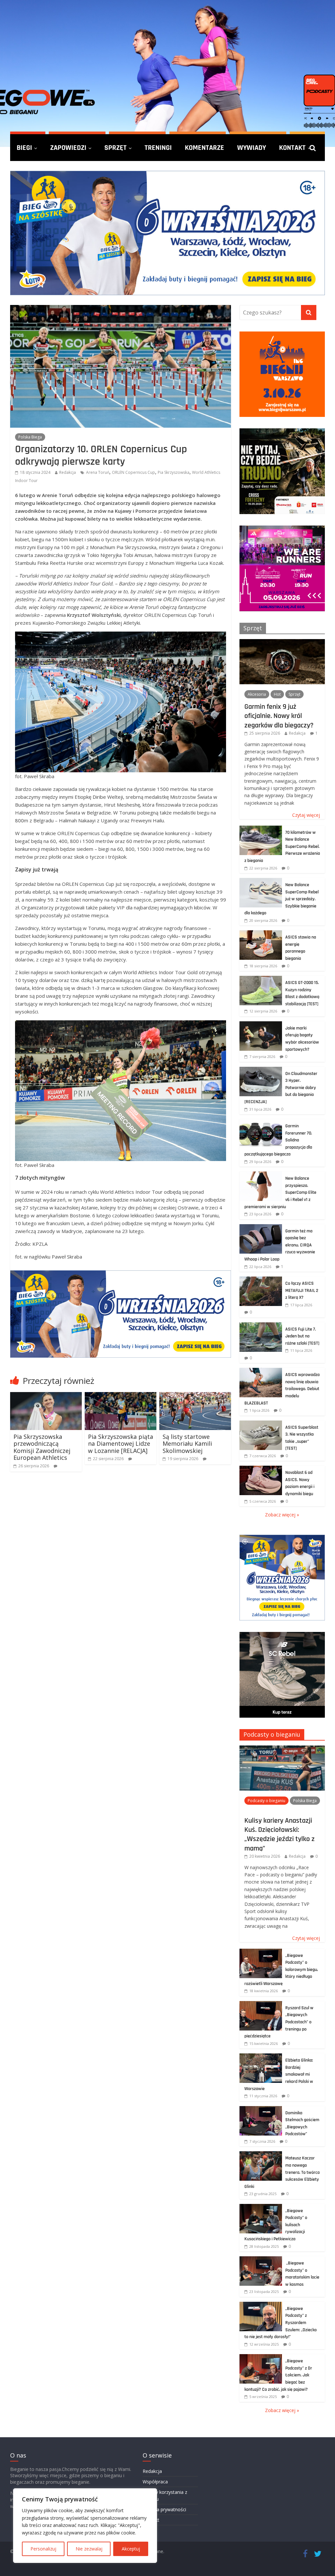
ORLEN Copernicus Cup (133, 472)
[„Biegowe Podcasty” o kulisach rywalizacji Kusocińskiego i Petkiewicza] (261, 2207)
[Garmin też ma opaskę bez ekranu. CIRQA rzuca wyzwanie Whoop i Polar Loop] (261, 1228)
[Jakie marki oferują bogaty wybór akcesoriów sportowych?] (261, 1025)
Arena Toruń (98, 472)
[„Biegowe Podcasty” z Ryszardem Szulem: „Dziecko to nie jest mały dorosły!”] (261, 2305)
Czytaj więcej (306, 815)
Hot (277, 694)
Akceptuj (131, 2549)
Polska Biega (30, 437)
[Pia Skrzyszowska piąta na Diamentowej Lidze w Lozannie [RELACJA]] (121, 1396)
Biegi (24, 148)
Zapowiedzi (68, 148)
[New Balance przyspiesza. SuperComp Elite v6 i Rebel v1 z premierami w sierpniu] (261, 1175)
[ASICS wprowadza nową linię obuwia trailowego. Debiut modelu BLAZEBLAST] (261, 1371)
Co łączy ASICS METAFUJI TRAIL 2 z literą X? (302, 1290)
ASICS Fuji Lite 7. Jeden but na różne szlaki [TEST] (302, 1336)
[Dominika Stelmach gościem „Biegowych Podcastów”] (261, 2110)
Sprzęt (115, 148)
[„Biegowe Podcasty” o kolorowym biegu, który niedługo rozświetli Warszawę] (261, 1952)
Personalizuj (43, 2549)
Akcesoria (257, 694)
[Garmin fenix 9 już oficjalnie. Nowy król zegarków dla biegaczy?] (282, 643)
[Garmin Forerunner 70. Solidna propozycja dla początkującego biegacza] (261, 1123)
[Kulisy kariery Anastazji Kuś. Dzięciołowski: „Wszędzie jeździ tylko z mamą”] (282, 1749)
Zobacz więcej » (282, 1515)
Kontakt (292, 148)
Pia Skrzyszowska (174, 472)
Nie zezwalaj (89, 2549)
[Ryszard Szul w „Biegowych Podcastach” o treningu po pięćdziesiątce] (261, 2004)
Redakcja (68, 472)
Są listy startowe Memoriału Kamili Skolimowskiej (187, 1444)
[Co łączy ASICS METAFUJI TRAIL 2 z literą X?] (261, 1280)
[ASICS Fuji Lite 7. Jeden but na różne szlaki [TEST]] (261, 1326)
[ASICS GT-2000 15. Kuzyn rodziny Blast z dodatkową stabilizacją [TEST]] (261, 979)
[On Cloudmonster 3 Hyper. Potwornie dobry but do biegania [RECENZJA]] (261, 1070)
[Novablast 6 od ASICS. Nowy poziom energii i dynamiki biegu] (261, 1469)
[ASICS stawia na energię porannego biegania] (261, 934)
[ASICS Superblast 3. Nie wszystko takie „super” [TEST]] (261, 1424)
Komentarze (204, 148)
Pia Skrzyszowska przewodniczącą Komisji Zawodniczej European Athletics (42, 1447)
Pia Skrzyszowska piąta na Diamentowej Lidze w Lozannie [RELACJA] (121, 1444)
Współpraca (155, 2482)
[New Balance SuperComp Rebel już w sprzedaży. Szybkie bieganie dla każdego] (261, 881)
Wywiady (252, 148)
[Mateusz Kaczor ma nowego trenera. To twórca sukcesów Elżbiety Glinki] (261, 2155)
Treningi (158, 148)
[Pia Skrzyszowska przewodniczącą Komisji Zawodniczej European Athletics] (46, 1396)
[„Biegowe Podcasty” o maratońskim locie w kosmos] (261, 2260)
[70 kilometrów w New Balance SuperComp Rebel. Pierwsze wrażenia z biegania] (261, 829)
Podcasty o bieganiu (272, 1734)
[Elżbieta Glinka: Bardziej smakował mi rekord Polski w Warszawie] (261, 2057)
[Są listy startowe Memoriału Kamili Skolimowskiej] (195, 1396)
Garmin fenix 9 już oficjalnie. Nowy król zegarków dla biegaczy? (279, 716)
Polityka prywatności (164, 2509)
